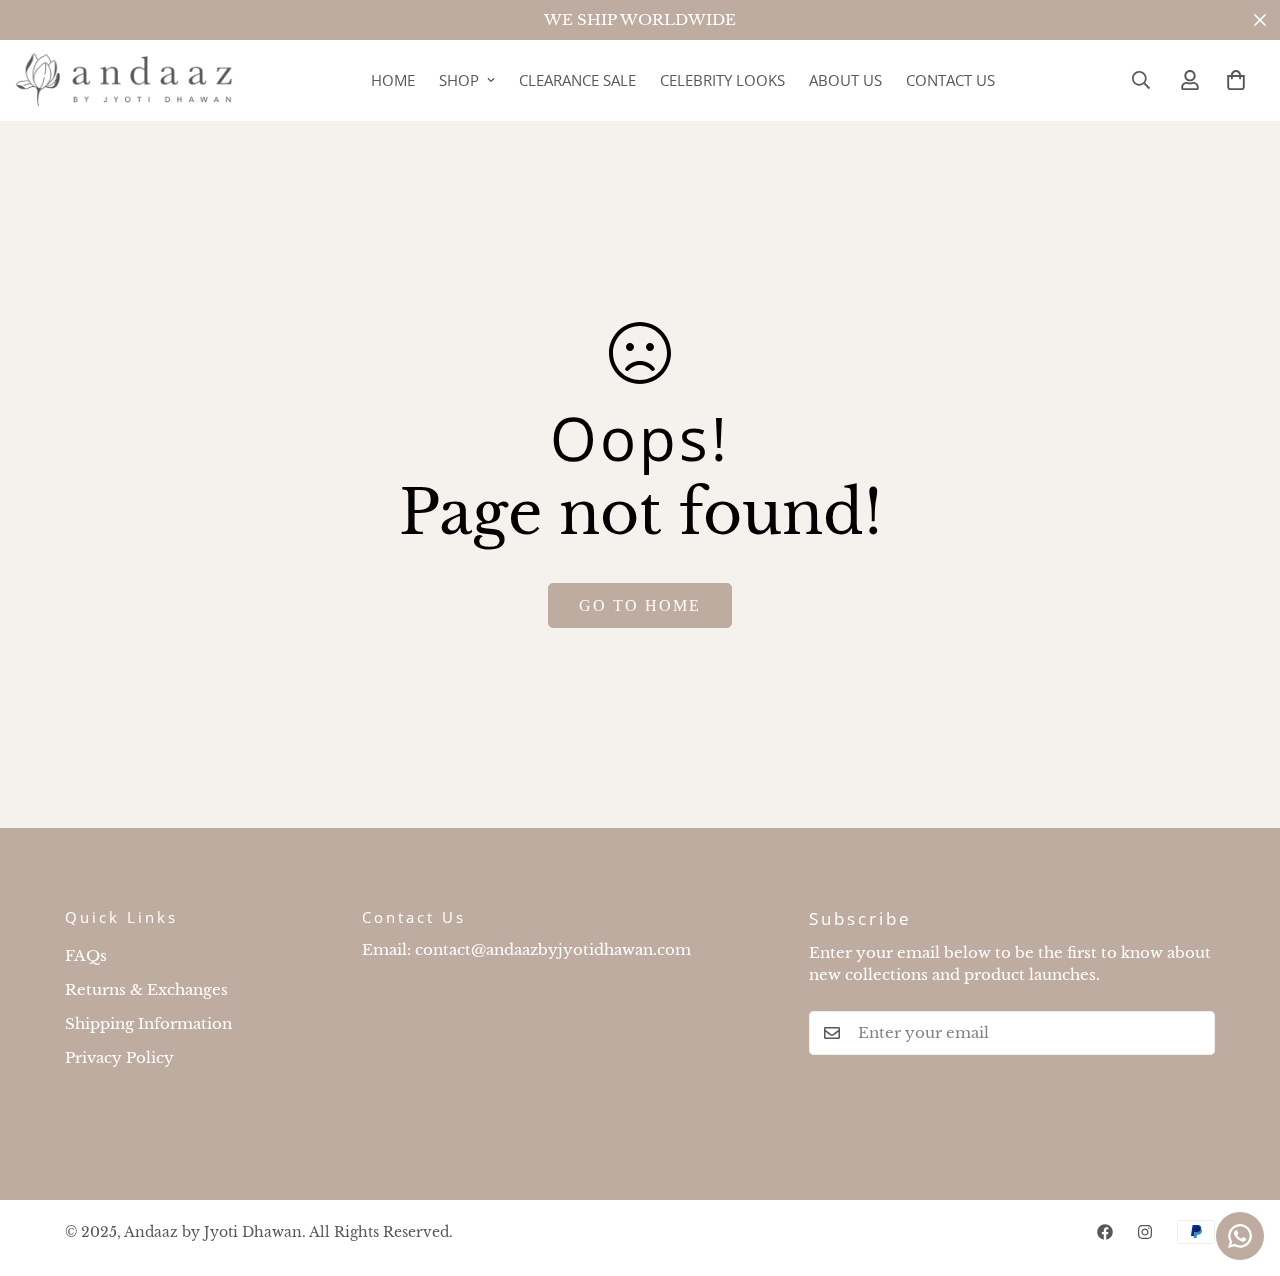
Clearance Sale (577, 80)
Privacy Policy (119, 1057)
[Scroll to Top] (1241, 1167)
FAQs (86, 955)
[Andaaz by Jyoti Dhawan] (125, 80)
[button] (1236, 80)
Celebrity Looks (722, 80)
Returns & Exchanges (146, 989)
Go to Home (640, 605)
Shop (459, 80)
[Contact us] (1240, 1236)
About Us (845, 80)
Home (393, 80)
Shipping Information (148, 1023)
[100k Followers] (1145, 1232)
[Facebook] (1105, 1232)
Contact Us (950, 80)
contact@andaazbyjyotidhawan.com (553, 949)
